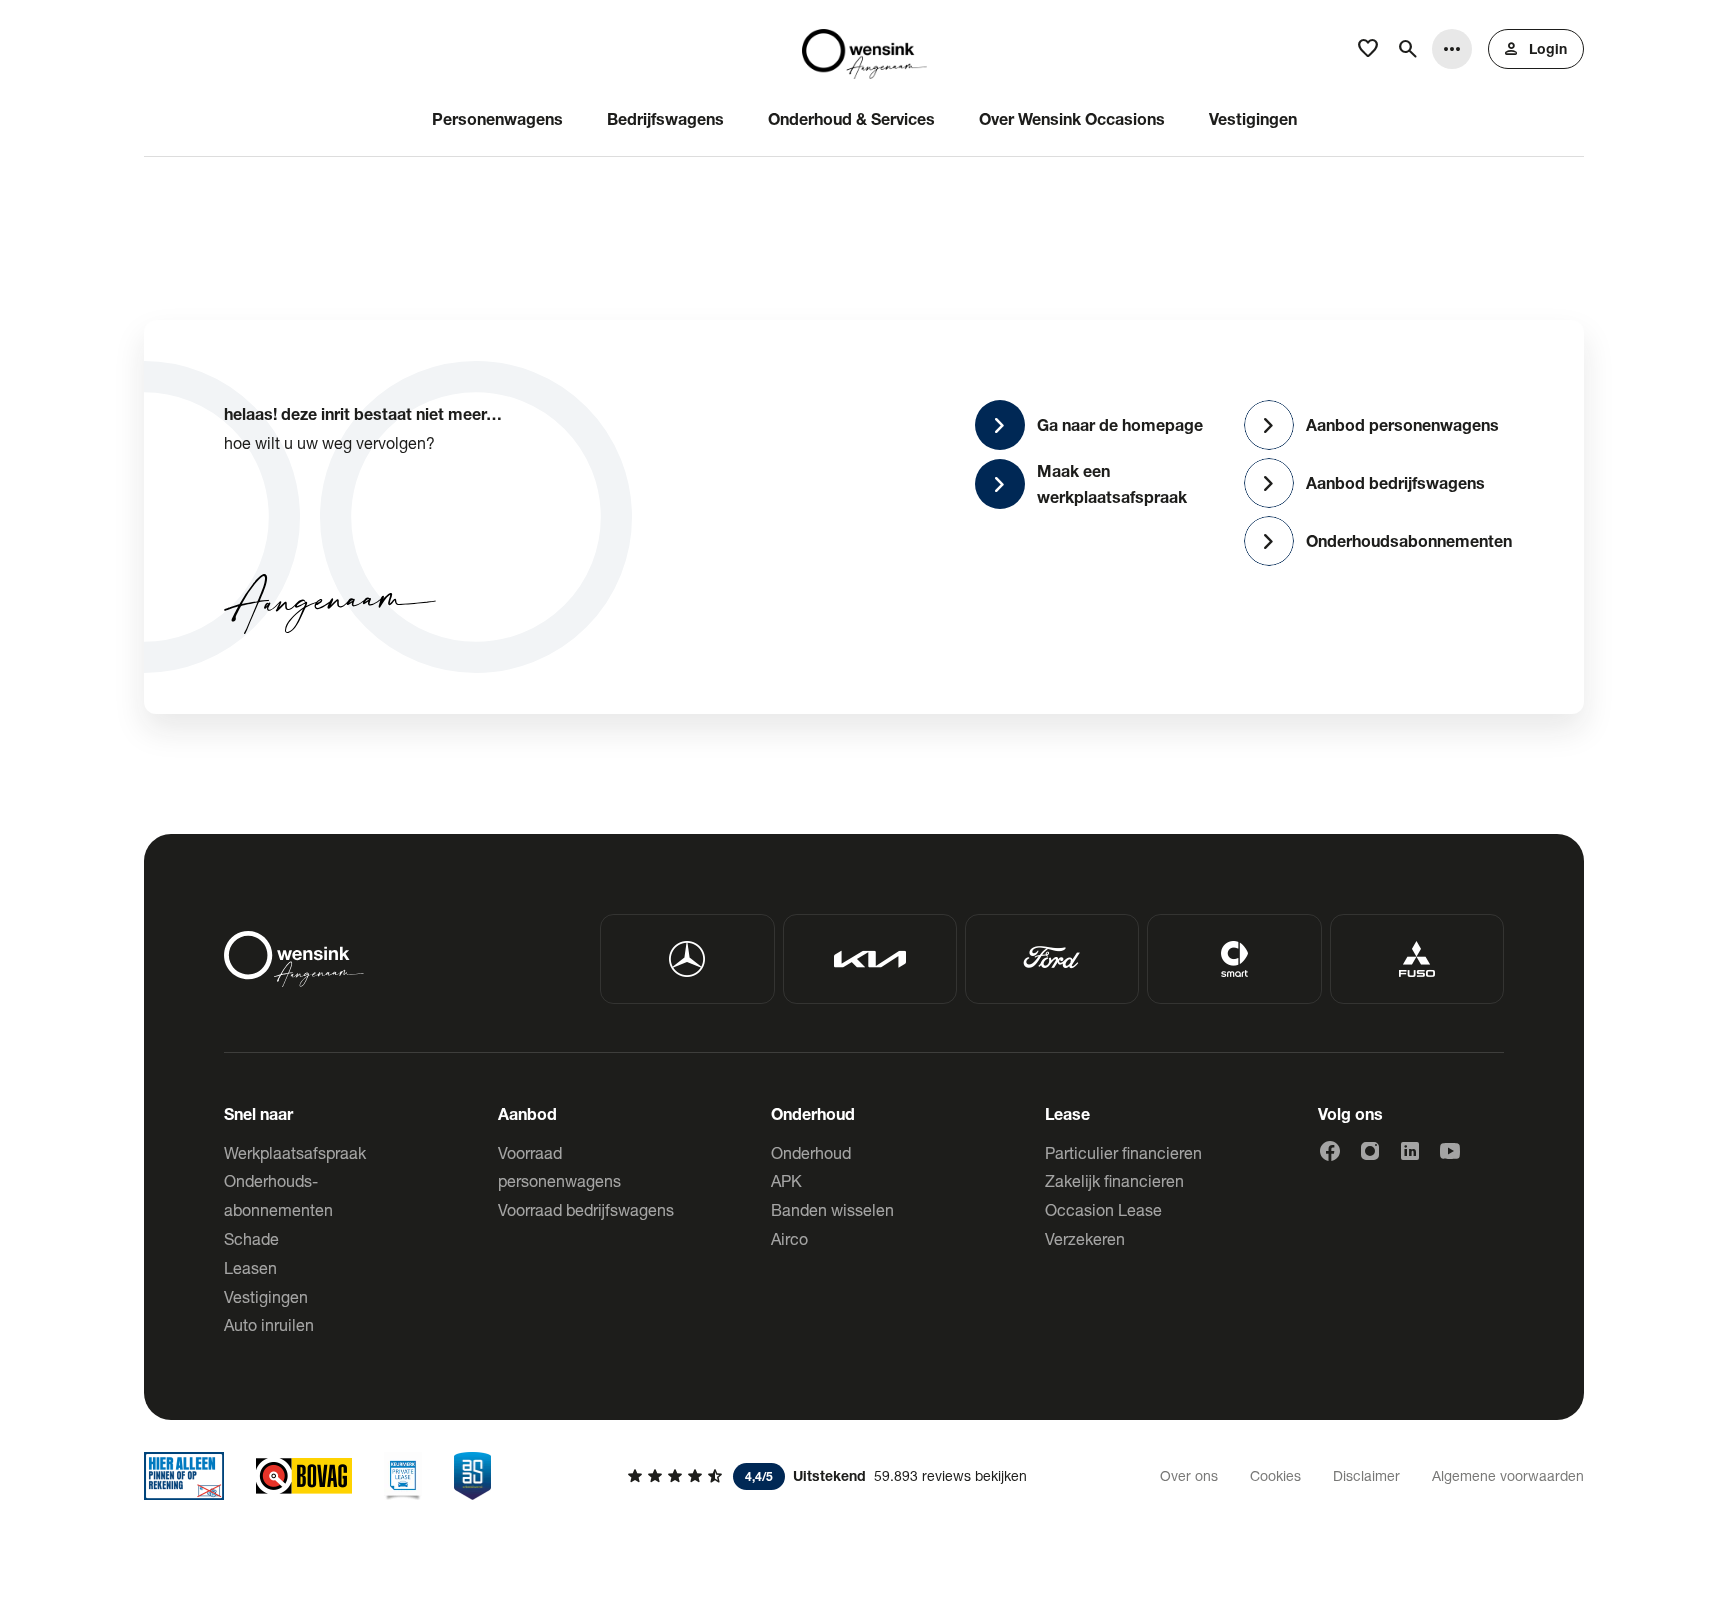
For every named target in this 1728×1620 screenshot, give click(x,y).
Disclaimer (1366, 1475)
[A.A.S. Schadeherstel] (473, 1476)
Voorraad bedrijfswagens (586, 1209)
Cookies (1275, 1475)
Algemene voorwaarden (1508, 1475)
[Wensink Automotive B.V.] (864, 49)
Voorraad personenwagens (559, 1167)
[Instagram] (1370, 1151)
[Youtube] (1450, 1151)
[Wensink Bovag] (304, 1476)
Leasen (250, 1267)
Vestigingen (266, 1296)
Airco (789, 1238)
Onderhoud (811, 1152)
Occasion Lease (1103, 1209)
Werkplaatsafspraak (295, 1152)
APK (786, 1180)
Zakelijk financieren (1114, 1180)
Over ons (1189, 1475)
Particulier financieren (1123, 1152)
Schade (251, 1238)
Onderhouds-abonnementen (278, 1195)
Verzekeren (1085, 1238)
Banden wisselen (832, 1209)
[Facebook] (1330, 1151)
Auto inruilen (269, 1324)
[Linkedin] (1410, 1151)
